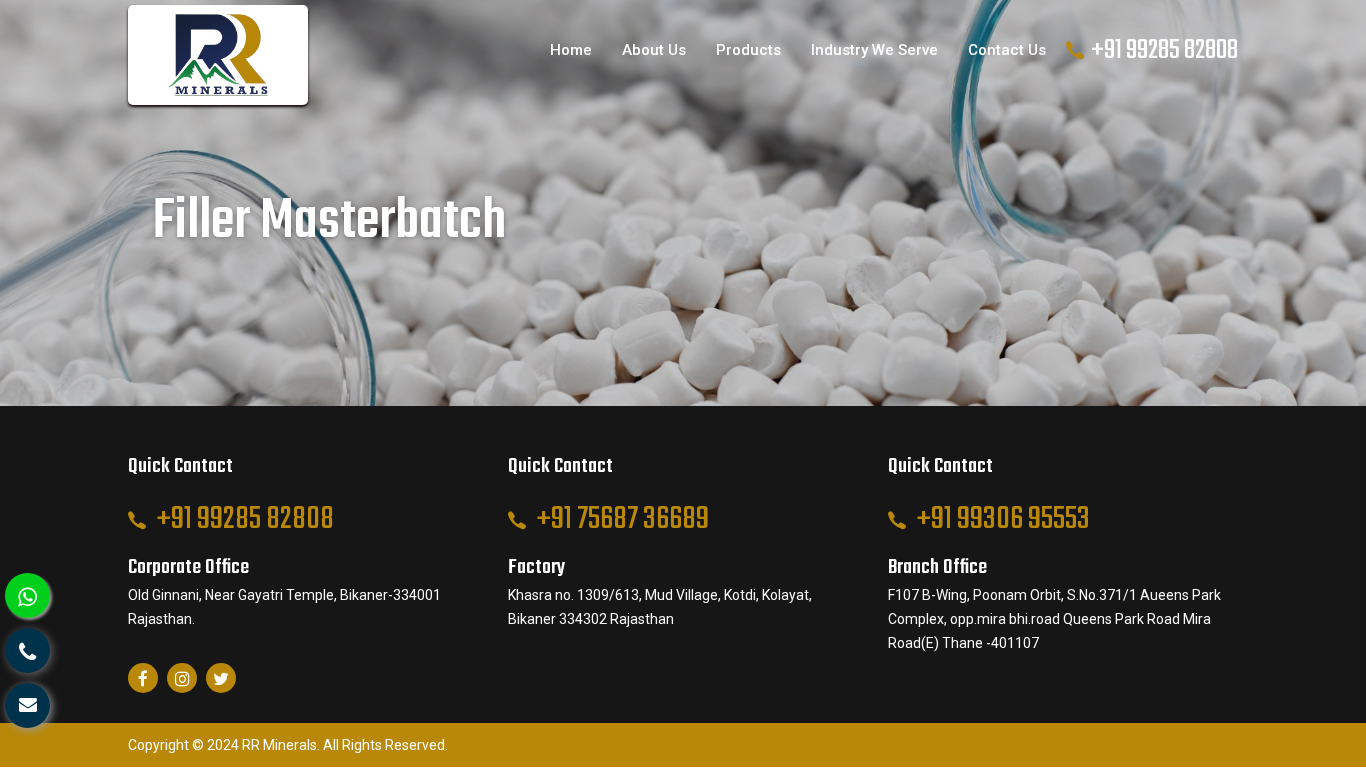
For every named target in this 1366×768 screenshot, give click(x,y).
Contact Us (1007, 50)
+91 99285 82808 (1164, 50)
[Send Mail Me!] (27, 705)
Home (571, 50)
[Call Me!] (27, 650)
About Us (654, 50)
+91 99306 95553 (1003, 519)
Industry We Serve (874, 50)
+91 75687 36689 (623, 519)
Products (748, 50)
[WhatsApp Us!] (27, 595)
